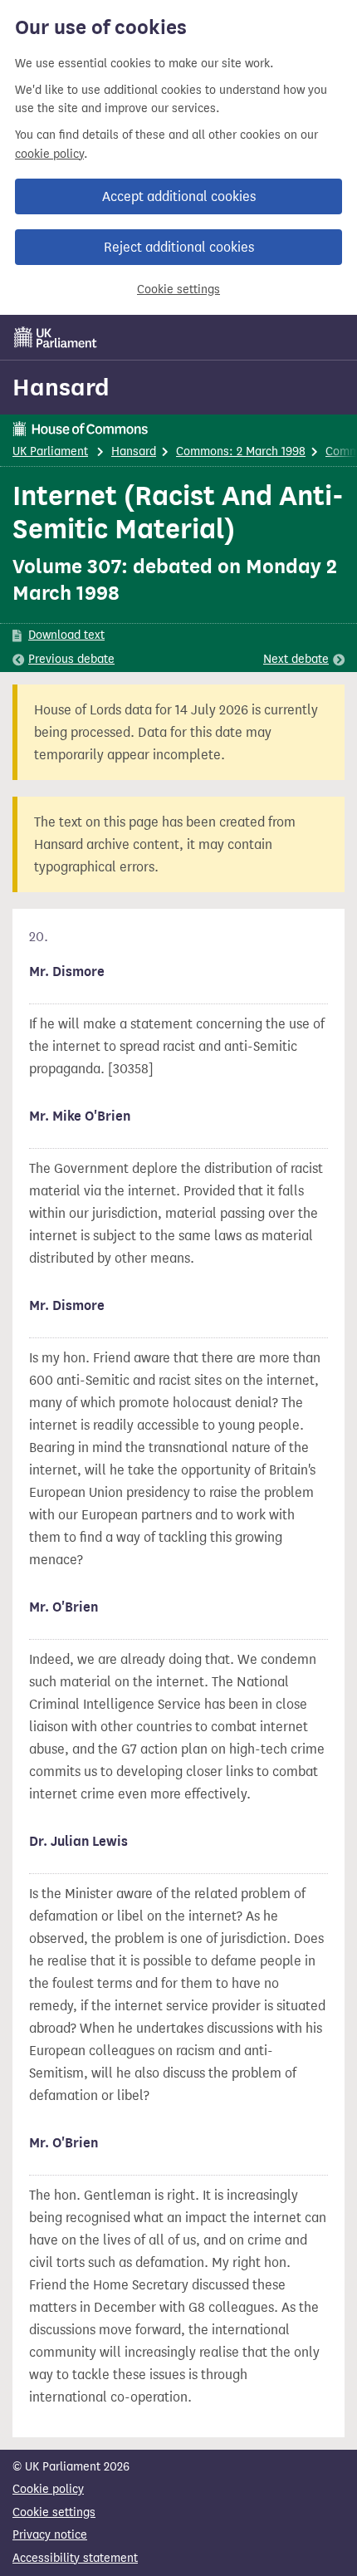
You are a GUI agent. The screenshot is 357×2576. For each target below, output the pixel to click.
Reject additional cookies (179, 247)
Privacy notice (50, 2535)
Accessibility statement (75, 2558)
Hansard (61, 387)
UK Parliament (50, 451)
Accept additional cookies (179, 196)
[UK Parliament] (56, 337)
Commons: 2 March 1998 (241, 451)
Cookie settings (178, 289)
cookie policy (49, 154)
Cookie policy (48, 2489)
